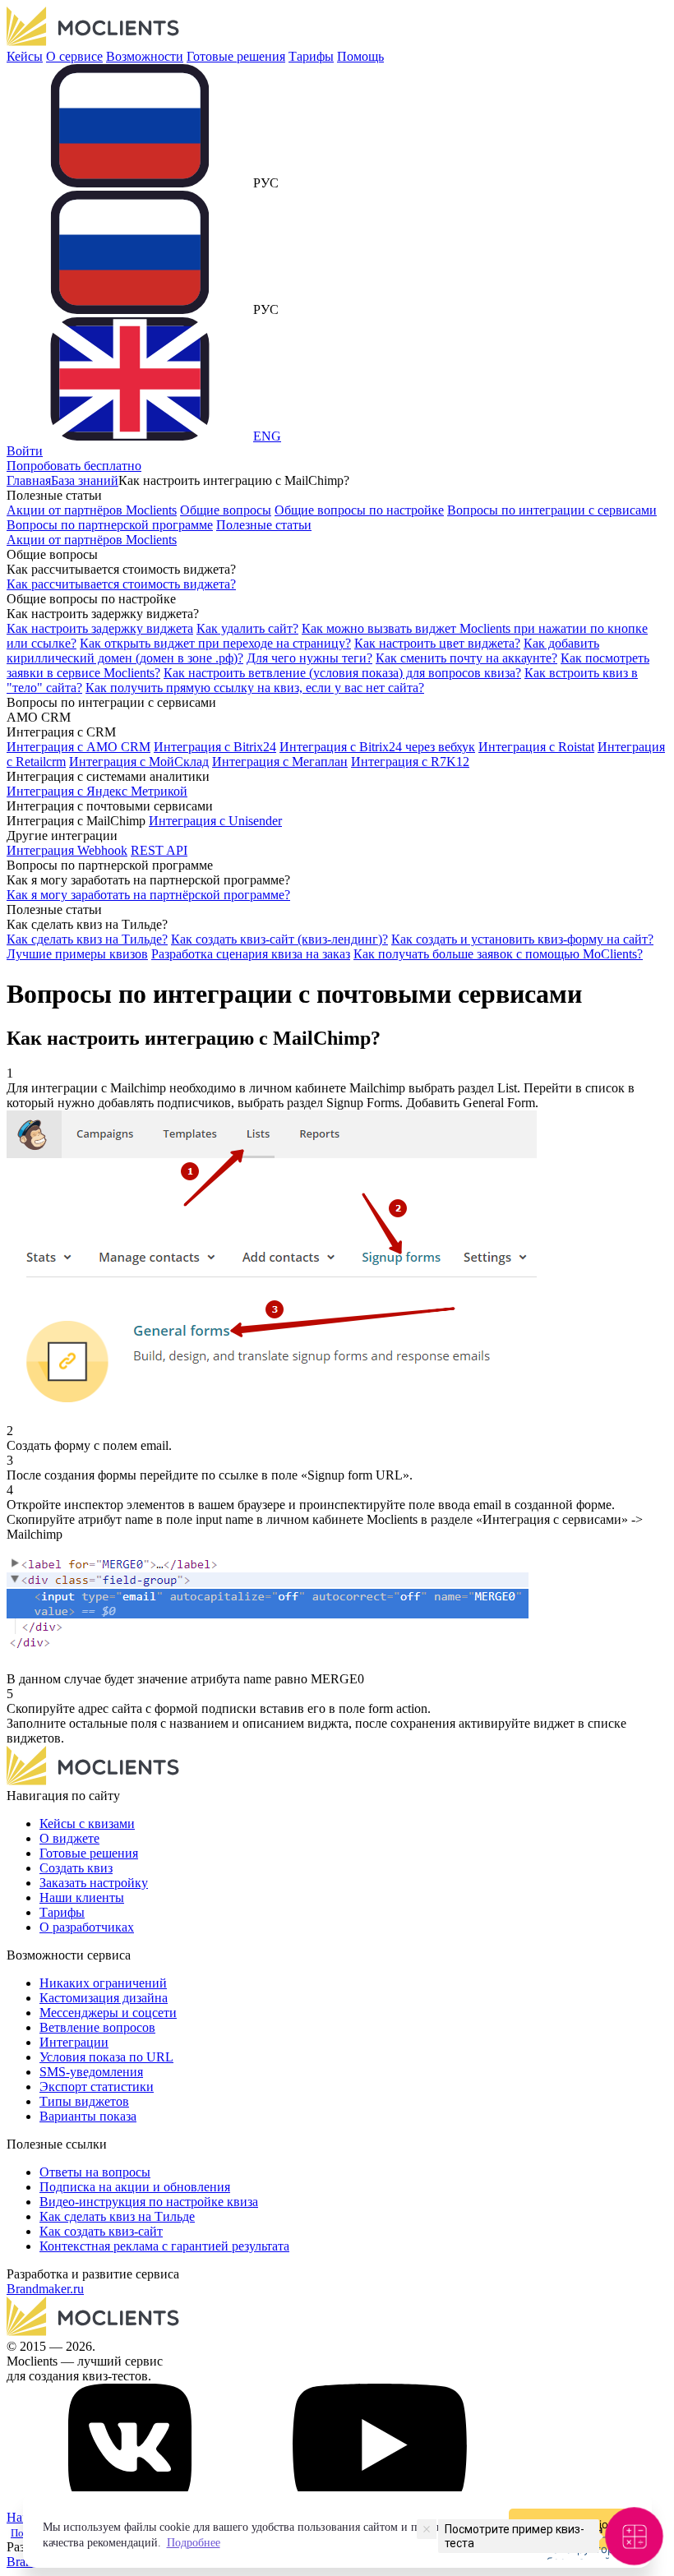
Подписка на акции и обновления (135, 2187)
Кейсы (25, 56)
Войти (25, 451)
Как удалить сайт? (247, 628)
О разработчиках (87, 1927)
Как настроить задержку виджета (100, 628)
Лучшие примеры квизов (77, 954)
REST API (159, 850)
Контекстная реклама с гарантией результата (164, 2246)
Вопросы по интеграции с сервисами (552, 510)
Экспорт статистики (97, 2087)
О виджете (69, 1838)
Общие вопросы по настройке (359, 510)
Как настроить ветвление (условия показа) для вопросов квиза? (342, 673)
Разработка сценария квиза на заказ (251, 954)
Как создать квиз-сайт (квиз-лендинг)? (279, 939)
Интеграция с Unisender (215, 821)
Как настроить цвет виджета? (437, 643)
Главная (29, 480)
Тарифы (311, 56)
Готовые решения (236, 56)
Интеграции (74, 2042)
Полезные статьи (264, 525)
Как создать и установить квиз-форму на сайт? (522, 939)
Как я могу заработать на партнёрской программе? (148, 895)
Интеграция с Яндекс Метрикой (97, 791)
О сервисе (74, 56)
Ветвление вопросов (97, 2027)
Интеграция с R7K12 (410, 762)
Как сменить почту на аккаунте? (466, 658)
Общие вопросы (226, 510)
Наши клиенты (82, 1897)
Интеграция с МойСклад (139, 762)
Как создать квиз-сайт (101, 2231)
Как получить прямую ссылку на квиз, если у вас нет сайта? (255, 688)
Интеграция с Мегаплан (280, 762)
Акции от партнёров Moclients (92, 510)
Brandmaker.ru (45, 2289)
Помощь (360, 56)
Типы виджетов (84, 2101)
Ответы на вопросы (95, 2172)
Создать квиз (76, 1868)
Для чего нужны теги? (309, 658)
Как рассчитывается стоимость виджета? (121, 584)
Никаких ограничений (103, 1983)
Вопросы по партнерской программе (110, 525)
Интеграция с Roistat (536, 747)
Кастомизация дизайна (104, 1998)
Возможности (145, 56)
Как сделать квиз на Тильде (117, 2216)
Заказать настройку (94, 1883)
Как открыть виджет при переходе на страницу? (215, 643)
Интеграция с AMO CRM (78, 747)
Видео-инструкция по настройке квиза (149, 2202)
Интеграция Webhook (67, 850)
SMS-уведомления (91, 2072)
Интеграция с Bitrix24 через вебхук (377, 747)
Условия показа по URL (106, 2057)
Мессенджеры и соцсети (108, 2013)
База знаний (85, 480)
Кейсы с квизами (87, 1824)
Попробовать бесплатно (74, 466)
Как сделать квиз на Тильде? (87, 939)
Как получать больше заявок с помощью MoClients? (498, 954)
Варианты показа (88, 2116)
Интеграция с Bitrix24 (215, 747)
